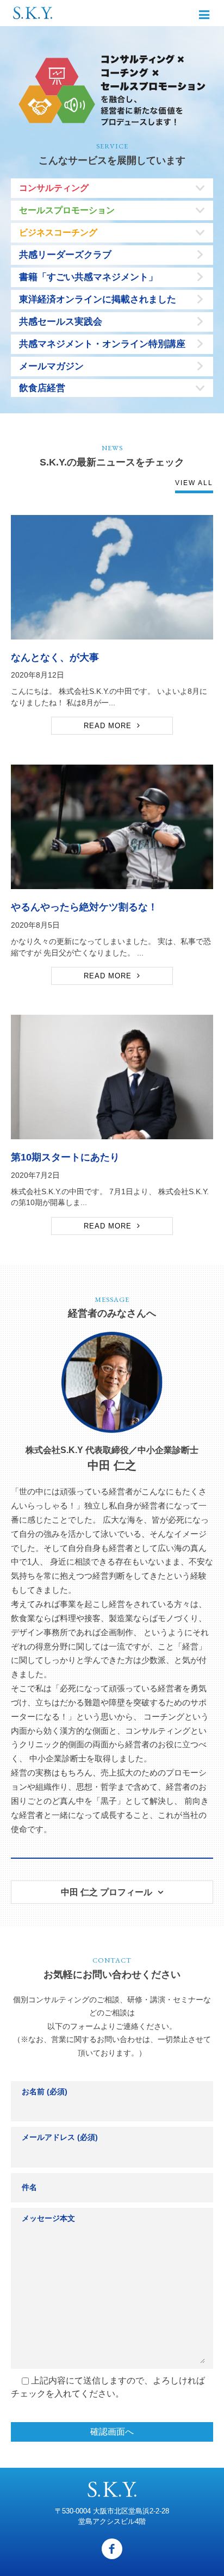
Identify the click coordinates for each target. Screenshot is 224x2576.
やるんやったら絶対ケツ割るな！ (84, 907)
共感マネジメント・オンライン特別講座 (102, 344)
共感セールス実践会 (61, 322)
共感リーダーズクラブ (65, 255)
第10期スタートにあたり (65, 1157)
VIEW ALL (194, 483)
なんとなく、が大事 (55, 657)
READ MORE (108, 726)
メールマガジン (51, 366)
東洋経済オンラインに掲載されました (98, 299)
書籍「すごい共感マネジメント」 (88, 277)
